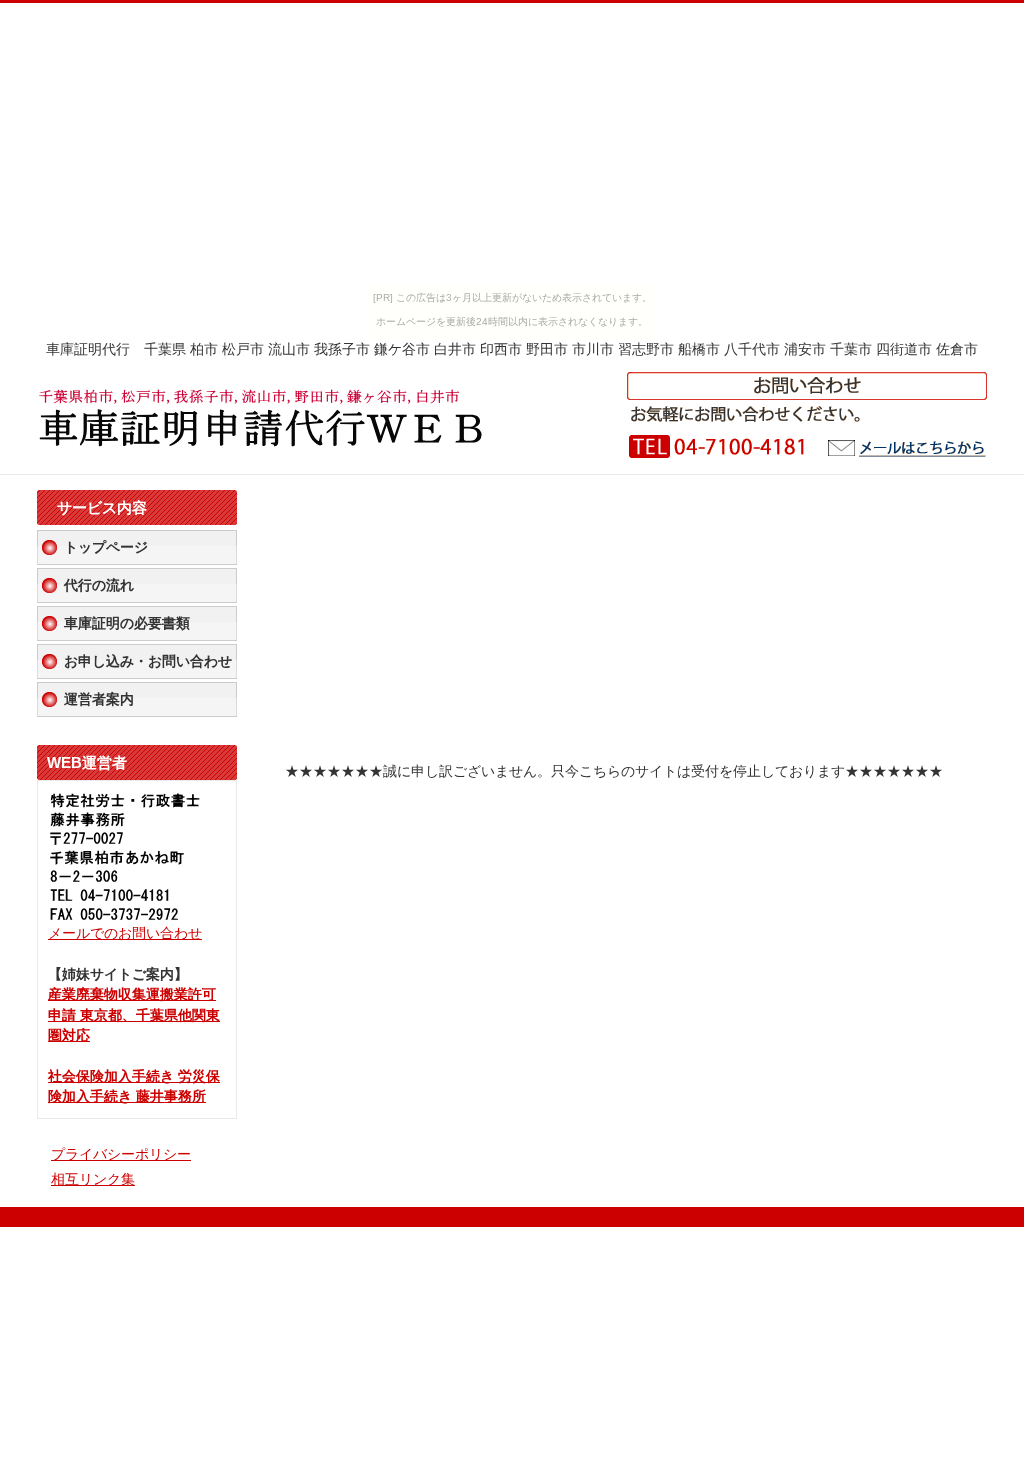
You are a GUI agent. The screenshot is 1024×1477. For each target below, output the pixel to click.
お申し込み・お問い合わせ (148, 661)
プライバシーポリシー (121, 1154)
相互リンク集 (93, 1179)
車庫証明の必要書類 (127, 623)
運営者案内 (99, 699)
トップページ (106, 547)
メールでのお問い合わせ (125, 933)
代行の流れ (99, 585)
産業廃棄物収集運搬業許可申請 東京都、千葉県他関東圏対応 (134, 1015)
